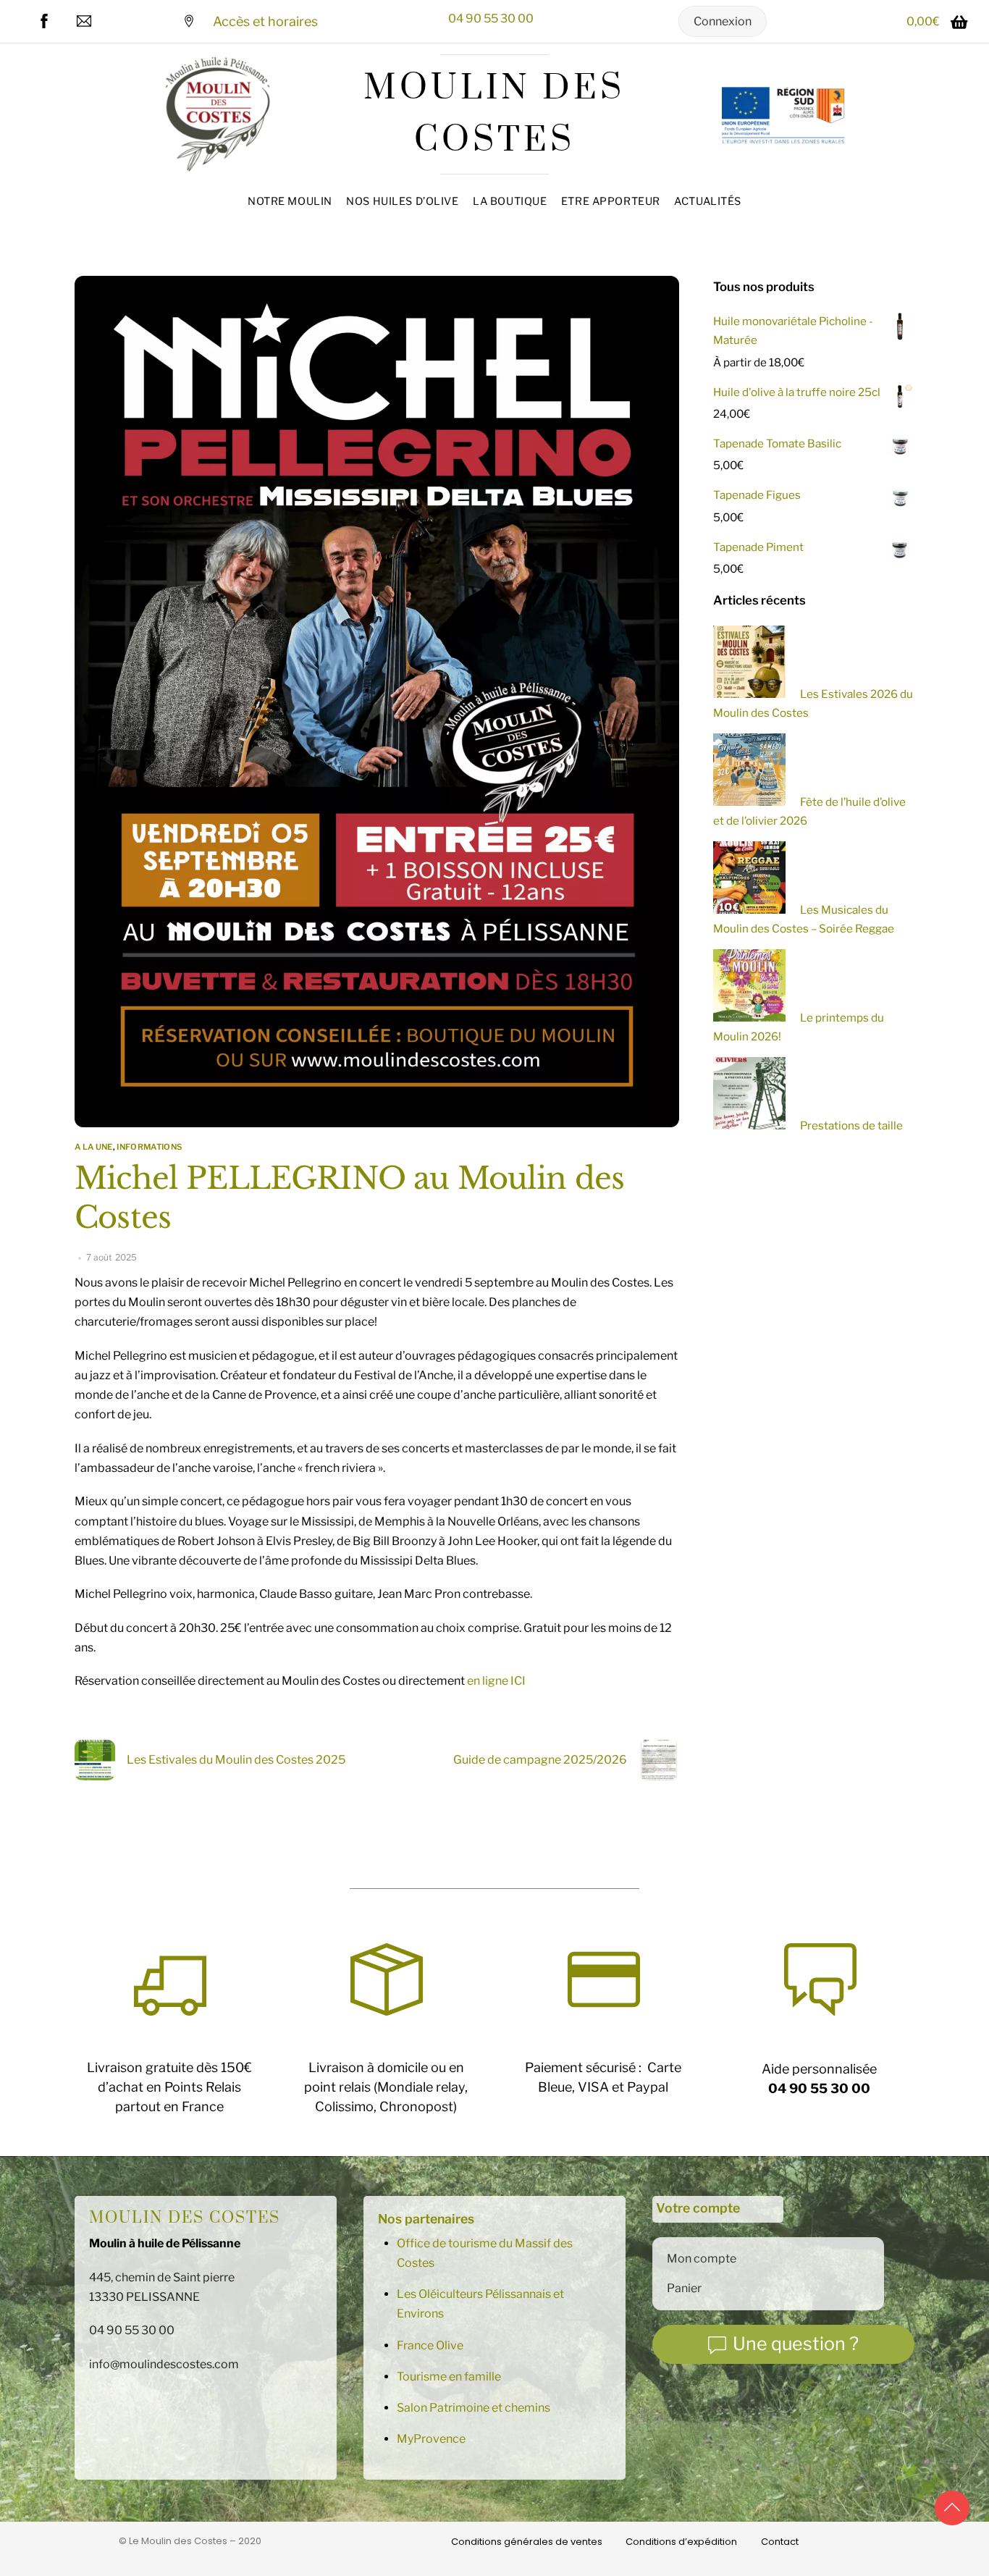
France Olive (430, 2345)
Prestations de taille (851, 1125)
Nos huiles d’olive (402, 201)
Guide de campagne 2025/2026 (540, 1760)
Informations (149, 1147)
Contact (780, 2542)
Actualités (708, 201)
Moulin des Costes (185, 2218)
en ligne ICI (496, 1681)
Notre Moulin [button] (290, 201)
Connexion (723, 21)
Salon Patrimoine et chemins (474, 2408)
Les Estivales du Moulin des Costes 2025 (236, 1760)
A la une (94, 1147)
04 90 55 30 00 (491, 18)
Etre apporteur (611, 201)
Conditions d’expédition (681, 2542)
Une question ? (796, 2344)
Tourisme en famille (449, 2377)
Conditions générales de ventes (527, 2542)
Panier (684, 2288)
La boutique (510, 201)
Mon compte (702, 2259)
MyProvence (431, 2439)
